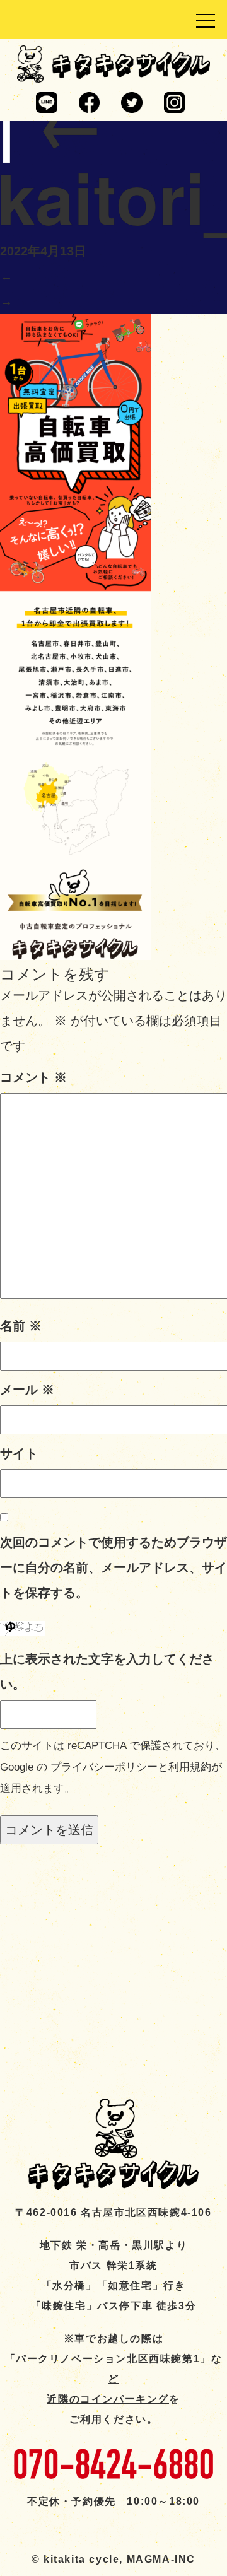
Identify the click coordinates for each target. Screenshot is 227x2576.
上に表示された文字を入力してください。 (107, 1671)
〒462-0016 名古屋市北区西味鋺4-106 (113, 2212)
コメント (33, 1077)
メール (27, 1390)
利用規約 (190, 1767)
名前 (21, 1326)
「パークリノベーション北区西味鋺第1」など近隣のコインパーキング (114, 2379)
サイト (19, 1453)
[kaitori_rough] (76, 636)
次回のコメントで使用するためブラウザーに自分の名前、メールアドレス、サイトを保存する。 (113, 1567)
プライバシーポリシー (104, 1767)
